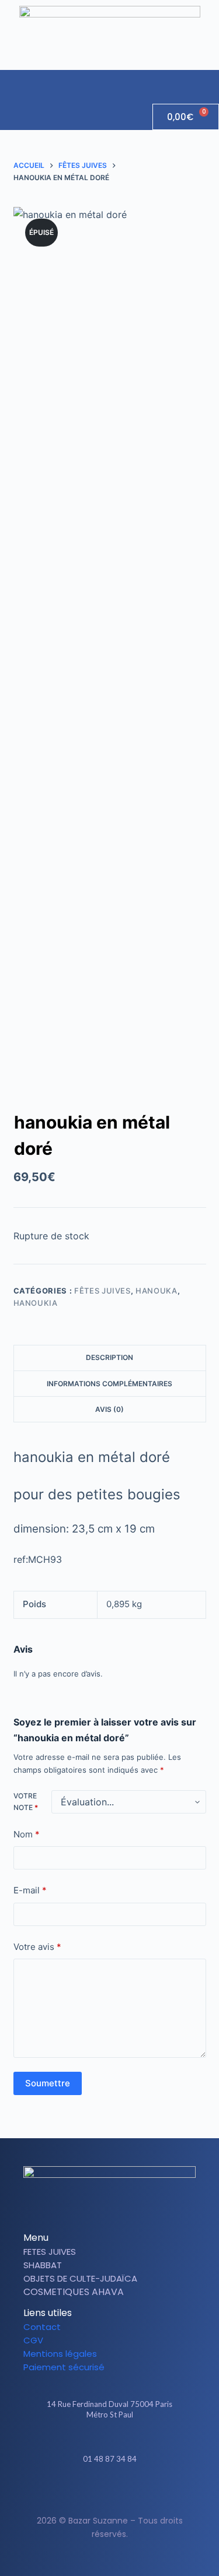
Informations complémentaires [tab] (109, 1384)
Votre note (26, 1802)
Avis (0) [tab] (109, 1409)
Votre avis (37, 1947)
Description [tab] (109, 1357)
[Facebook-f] (100, 2493)
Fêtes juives (102, 1291)
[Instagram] (120, 2493)
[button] (210, 81)
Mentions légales (60, 2354)
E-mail (30, 1890)
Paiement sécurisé (64, 2367)
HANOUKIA (36, 1303)
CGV (33, 2340)
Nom (27, 1834)
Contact (42, 2327)
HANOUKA (157, 1291)
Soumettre (48, 2083)
